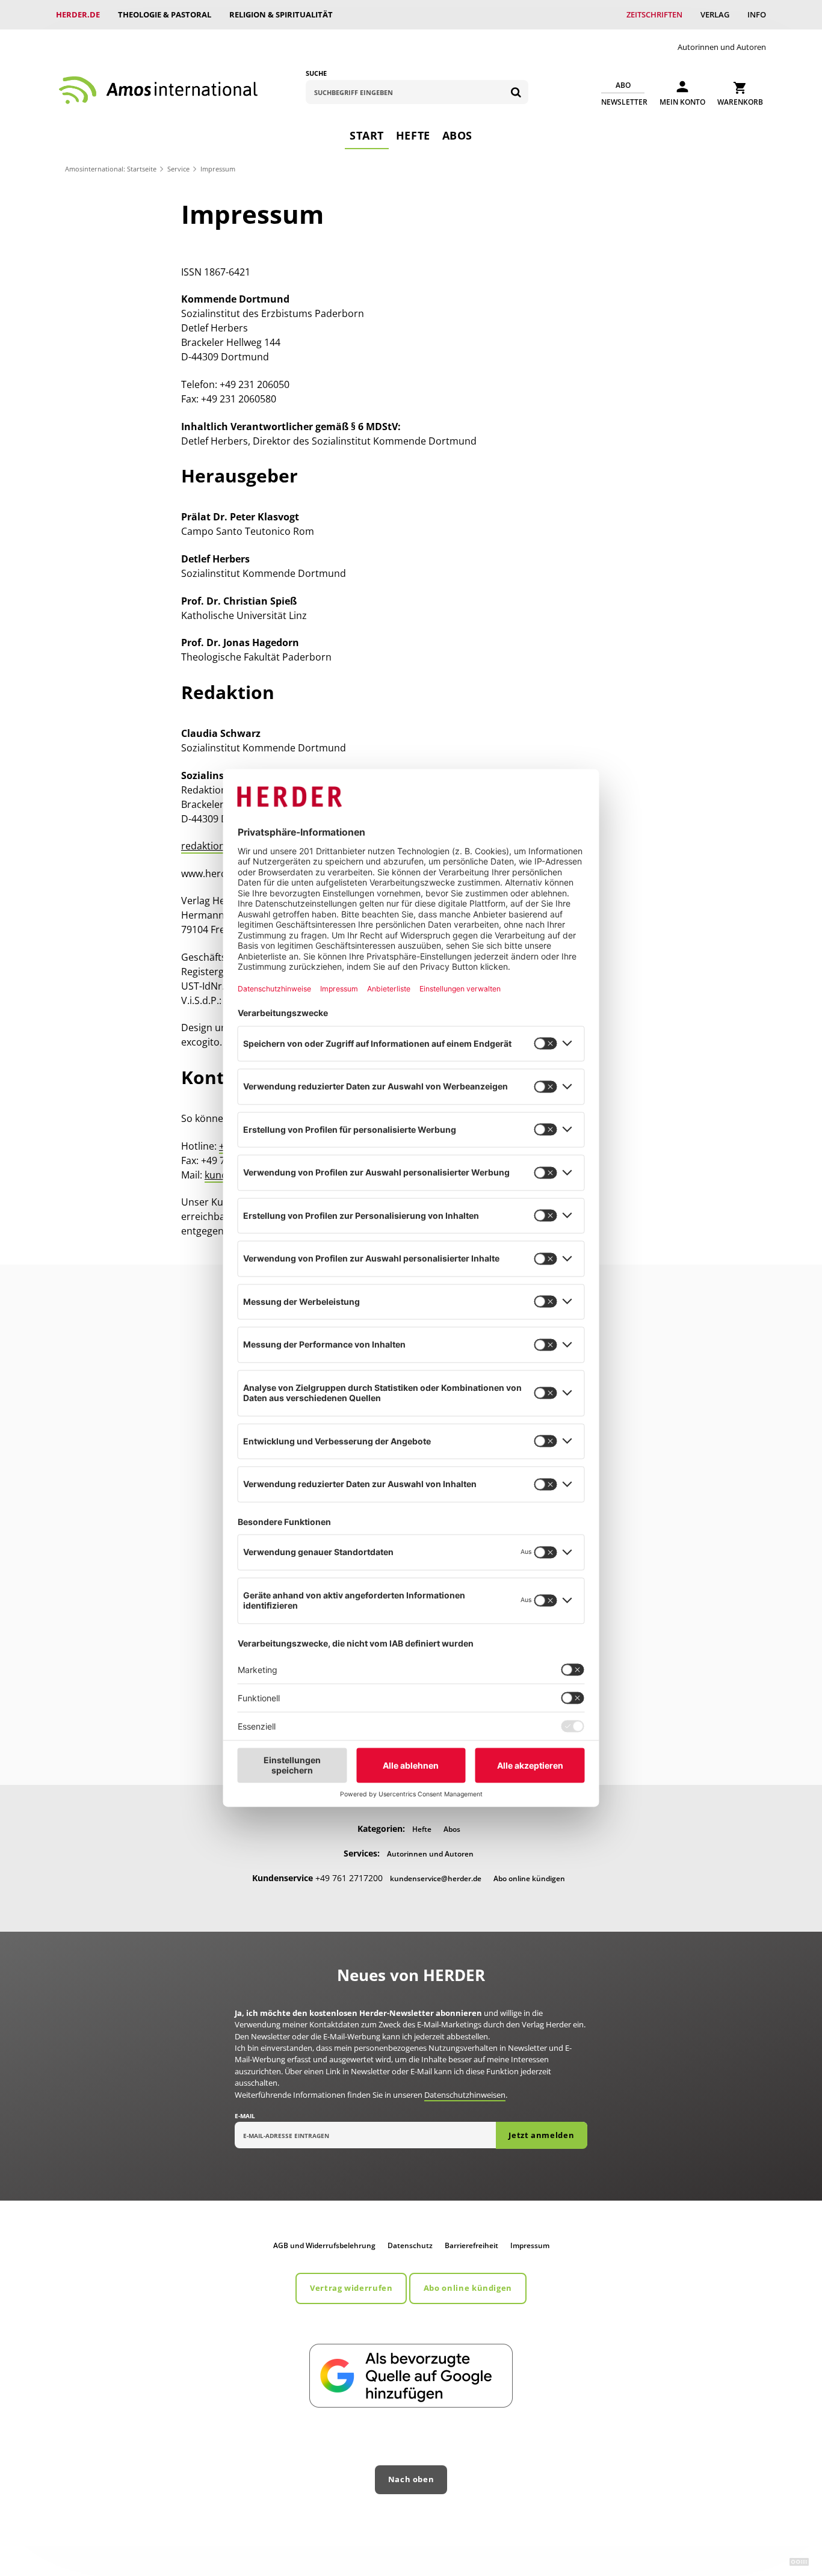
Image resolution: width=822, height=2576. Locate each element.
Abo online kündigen (529, 1878)
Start (367, 135)
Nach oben (411, 2479)
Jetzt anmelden (541, 2135)
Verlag (715, 14)
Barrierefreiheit (471, 2245)
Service (178, 169)
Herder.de (78, 14)
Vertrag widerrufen (351, 2288)
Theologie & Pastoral (165, 14)
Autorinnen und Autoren (722, 47)
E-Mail (245, 2116)
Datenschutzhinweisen (465, 2095)
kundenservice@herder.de (436, 1878)
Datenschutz (410, 2245)
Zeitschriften (654, 14)
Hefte (413, 135)
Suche (316, 73)
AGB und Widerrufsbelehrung (324, 2245)
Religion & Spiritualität (281, 14)
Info (757, 14)
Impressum (530, 2245)
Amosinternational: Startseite (111, 169)
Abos (457, 135)
